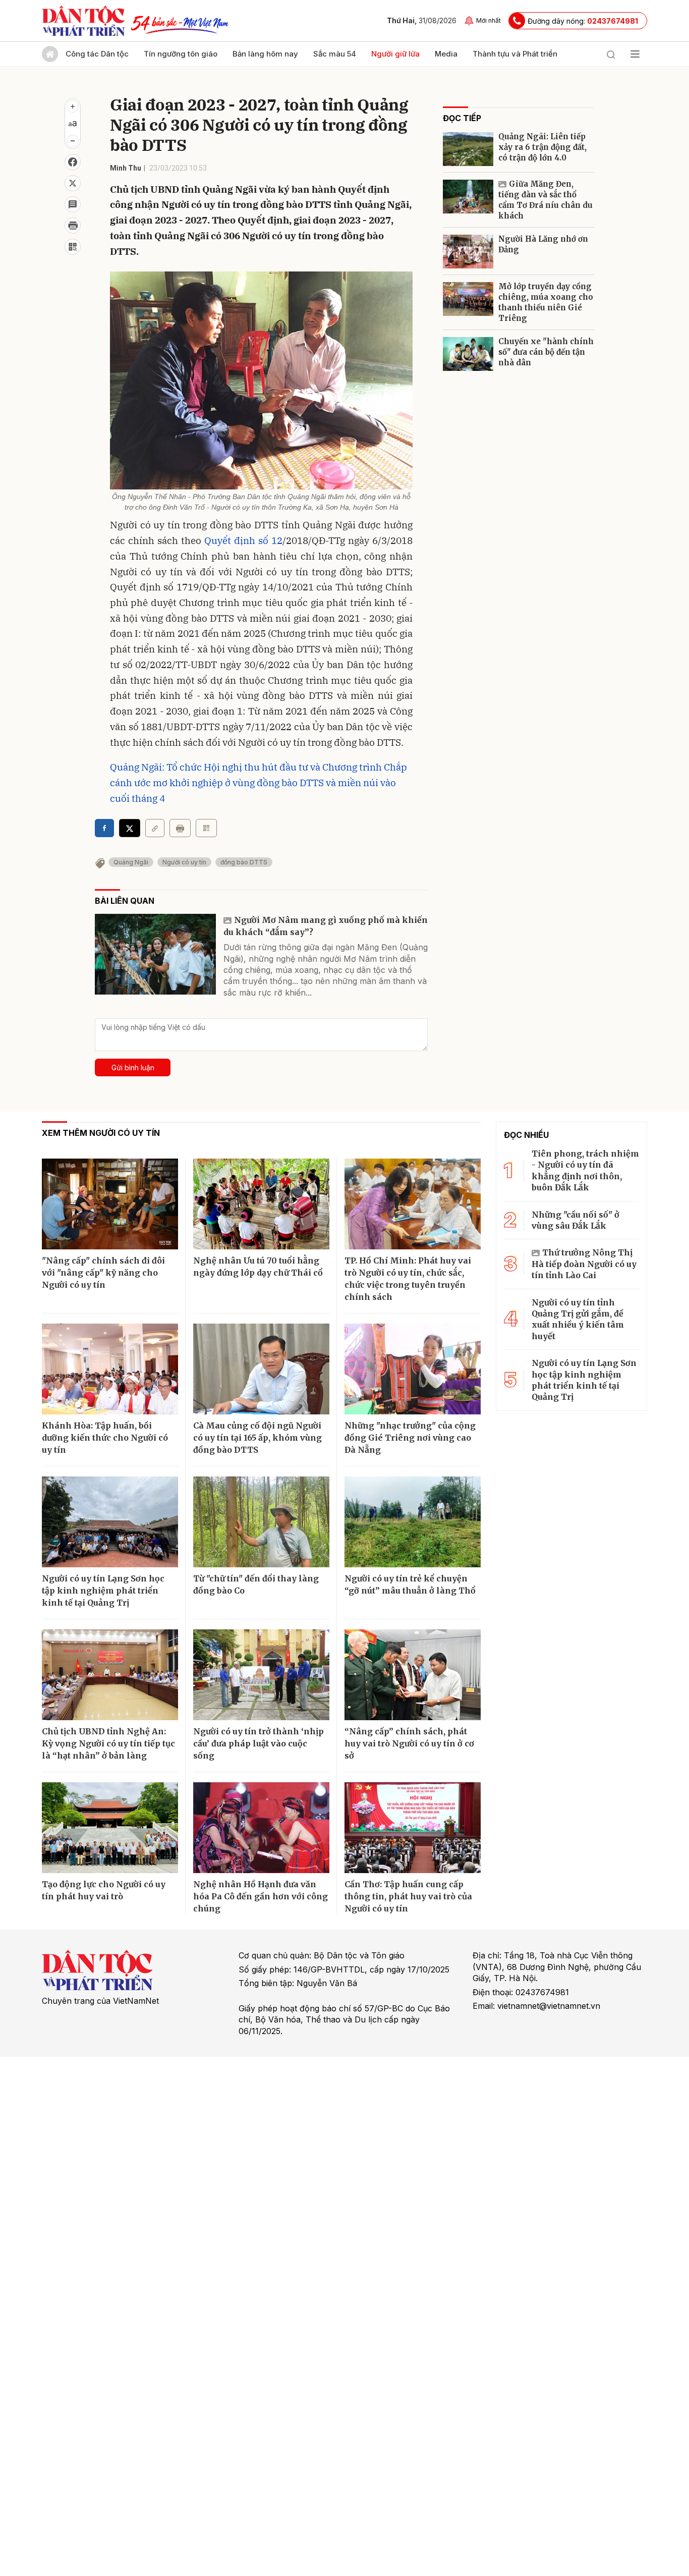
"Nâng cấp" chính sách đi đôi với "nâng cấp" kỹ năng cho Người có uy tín (103, 1273)
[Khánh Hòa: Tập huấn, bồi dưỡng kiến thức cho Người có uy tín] (110, 1369)
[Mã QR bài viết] (73, 247)
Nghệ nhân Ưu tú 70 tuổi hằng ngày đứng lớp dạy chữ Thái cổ (258, 1267)
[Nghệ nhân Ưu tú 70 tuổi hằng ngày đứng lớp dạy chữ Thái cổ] (261, 1204)
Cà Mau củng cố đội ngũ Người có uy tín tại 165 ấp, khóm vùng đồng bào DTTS (257, 1438)
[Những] (413, 1369)
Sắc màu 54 (335, 54)
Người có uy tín (184, 862)
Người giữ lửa (395, 54)
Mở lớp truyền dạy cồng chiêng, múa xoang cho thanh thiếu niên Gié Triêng (546, 302)
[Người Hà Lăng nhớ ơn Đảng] (468, 252)
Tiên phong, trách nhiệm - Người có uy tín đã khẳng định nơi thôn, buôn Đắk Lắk (585, 1170)
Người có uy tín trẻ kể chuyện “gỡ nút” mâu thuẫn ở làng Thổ (410, 1584)
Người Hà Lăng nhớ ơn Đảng (543, 244)
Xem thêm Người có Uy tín (101, 1133)
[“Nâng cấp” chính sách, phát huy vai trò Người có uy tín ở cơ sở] (413, 1675)
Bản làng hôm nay (265, 54)
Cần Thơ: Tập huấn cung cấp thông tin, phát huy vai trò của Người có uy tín (408, 1896)
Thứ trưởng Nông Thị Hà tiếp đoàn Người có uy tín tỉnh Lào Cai (584, 1264)
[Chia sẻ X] (130, 828)
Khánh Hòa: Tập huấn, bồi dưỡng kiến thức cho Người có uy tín (105, 1438)
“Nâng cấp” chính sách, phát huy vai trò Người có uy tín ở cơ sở (409, 1743)
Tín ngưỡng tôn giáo (181, 54)
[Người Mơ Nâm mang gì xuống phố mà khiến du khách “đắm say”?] (155, 954)
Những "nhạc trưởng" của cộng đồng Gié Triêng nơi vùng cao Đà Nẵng (410, 1438)
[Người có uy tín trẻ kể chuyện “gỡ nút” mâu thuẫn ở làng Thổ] (413, 1522)
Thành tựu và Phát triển (515, 54)
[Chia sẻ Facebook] (73, 162)
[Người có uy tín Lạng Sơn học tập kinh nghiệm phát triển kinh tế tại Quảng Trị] (110, 1522)
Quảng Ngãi (131, 862)
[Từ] (261, 1522)
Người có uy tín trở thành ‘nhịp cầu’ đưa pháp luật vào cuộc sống (259, 1743)
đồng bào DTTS (244, 862)
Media (446, 54)
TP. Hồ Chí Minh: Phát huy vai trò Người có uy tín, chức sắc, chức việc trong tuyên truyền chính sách (408, 1279)
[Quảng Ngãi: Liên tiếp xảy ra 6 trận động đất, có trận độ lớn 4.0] (468, 149)
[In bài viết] (73, 226)
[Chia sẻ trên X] (73, 183)
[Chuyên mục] (635, 54)
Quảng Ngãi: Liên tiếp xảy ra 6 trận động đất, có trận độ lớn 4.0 (542, 147)
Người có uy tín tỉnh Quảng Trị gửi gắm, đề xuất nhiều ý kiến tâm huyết (578, 1319)
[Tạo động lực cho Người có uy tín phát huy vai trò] (110, 1828)
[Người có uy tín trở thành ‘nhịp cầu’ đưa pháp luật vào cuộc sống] (261, 1675)
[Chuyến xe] (468, 354)
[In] (180, 828)
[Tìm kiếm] (611, 54)
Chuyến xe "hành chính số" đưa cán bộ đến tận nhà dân (546, 352)
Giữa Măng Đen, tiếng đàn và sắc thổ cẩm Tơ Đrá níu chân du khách (546, 200)
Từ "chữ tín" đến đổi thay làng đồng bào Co (256, 1584)
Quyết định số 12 (243, 540)
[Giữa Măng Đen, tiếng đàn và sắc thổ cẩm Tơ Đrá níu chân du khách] (468, 197)
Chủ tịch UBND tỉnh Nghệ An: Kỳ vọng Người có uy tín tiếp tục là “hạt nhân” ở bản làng (108, 1743)
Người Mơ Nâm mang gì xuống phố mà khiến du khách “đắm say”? (326, 926)
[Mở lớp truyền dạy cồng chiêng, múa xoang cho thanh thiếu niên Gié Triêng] (468, 299)
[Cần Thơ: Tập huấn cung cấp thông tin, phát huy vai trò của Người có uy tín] (413, 1828)
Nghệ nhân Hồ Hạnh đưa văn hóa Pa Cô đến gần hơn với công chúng (261, 1896)
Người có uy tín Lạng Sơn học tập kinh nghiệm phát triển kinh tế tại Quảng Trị (103, 1591)
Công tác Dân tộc (97, 54)
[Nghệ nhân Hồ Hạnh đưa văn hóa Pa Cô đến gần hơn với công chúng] (261, 1828)
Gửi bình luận (133, 1067)
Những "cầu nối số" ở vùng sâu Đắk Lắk (576, 1220)
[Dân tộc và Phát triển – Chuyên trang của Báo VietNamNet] (83, 21)
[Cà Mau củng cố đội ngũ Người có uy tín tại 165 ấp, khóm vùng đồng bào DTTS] (261, 1369)
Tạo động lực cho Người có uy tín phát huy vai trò (104, 1890)
